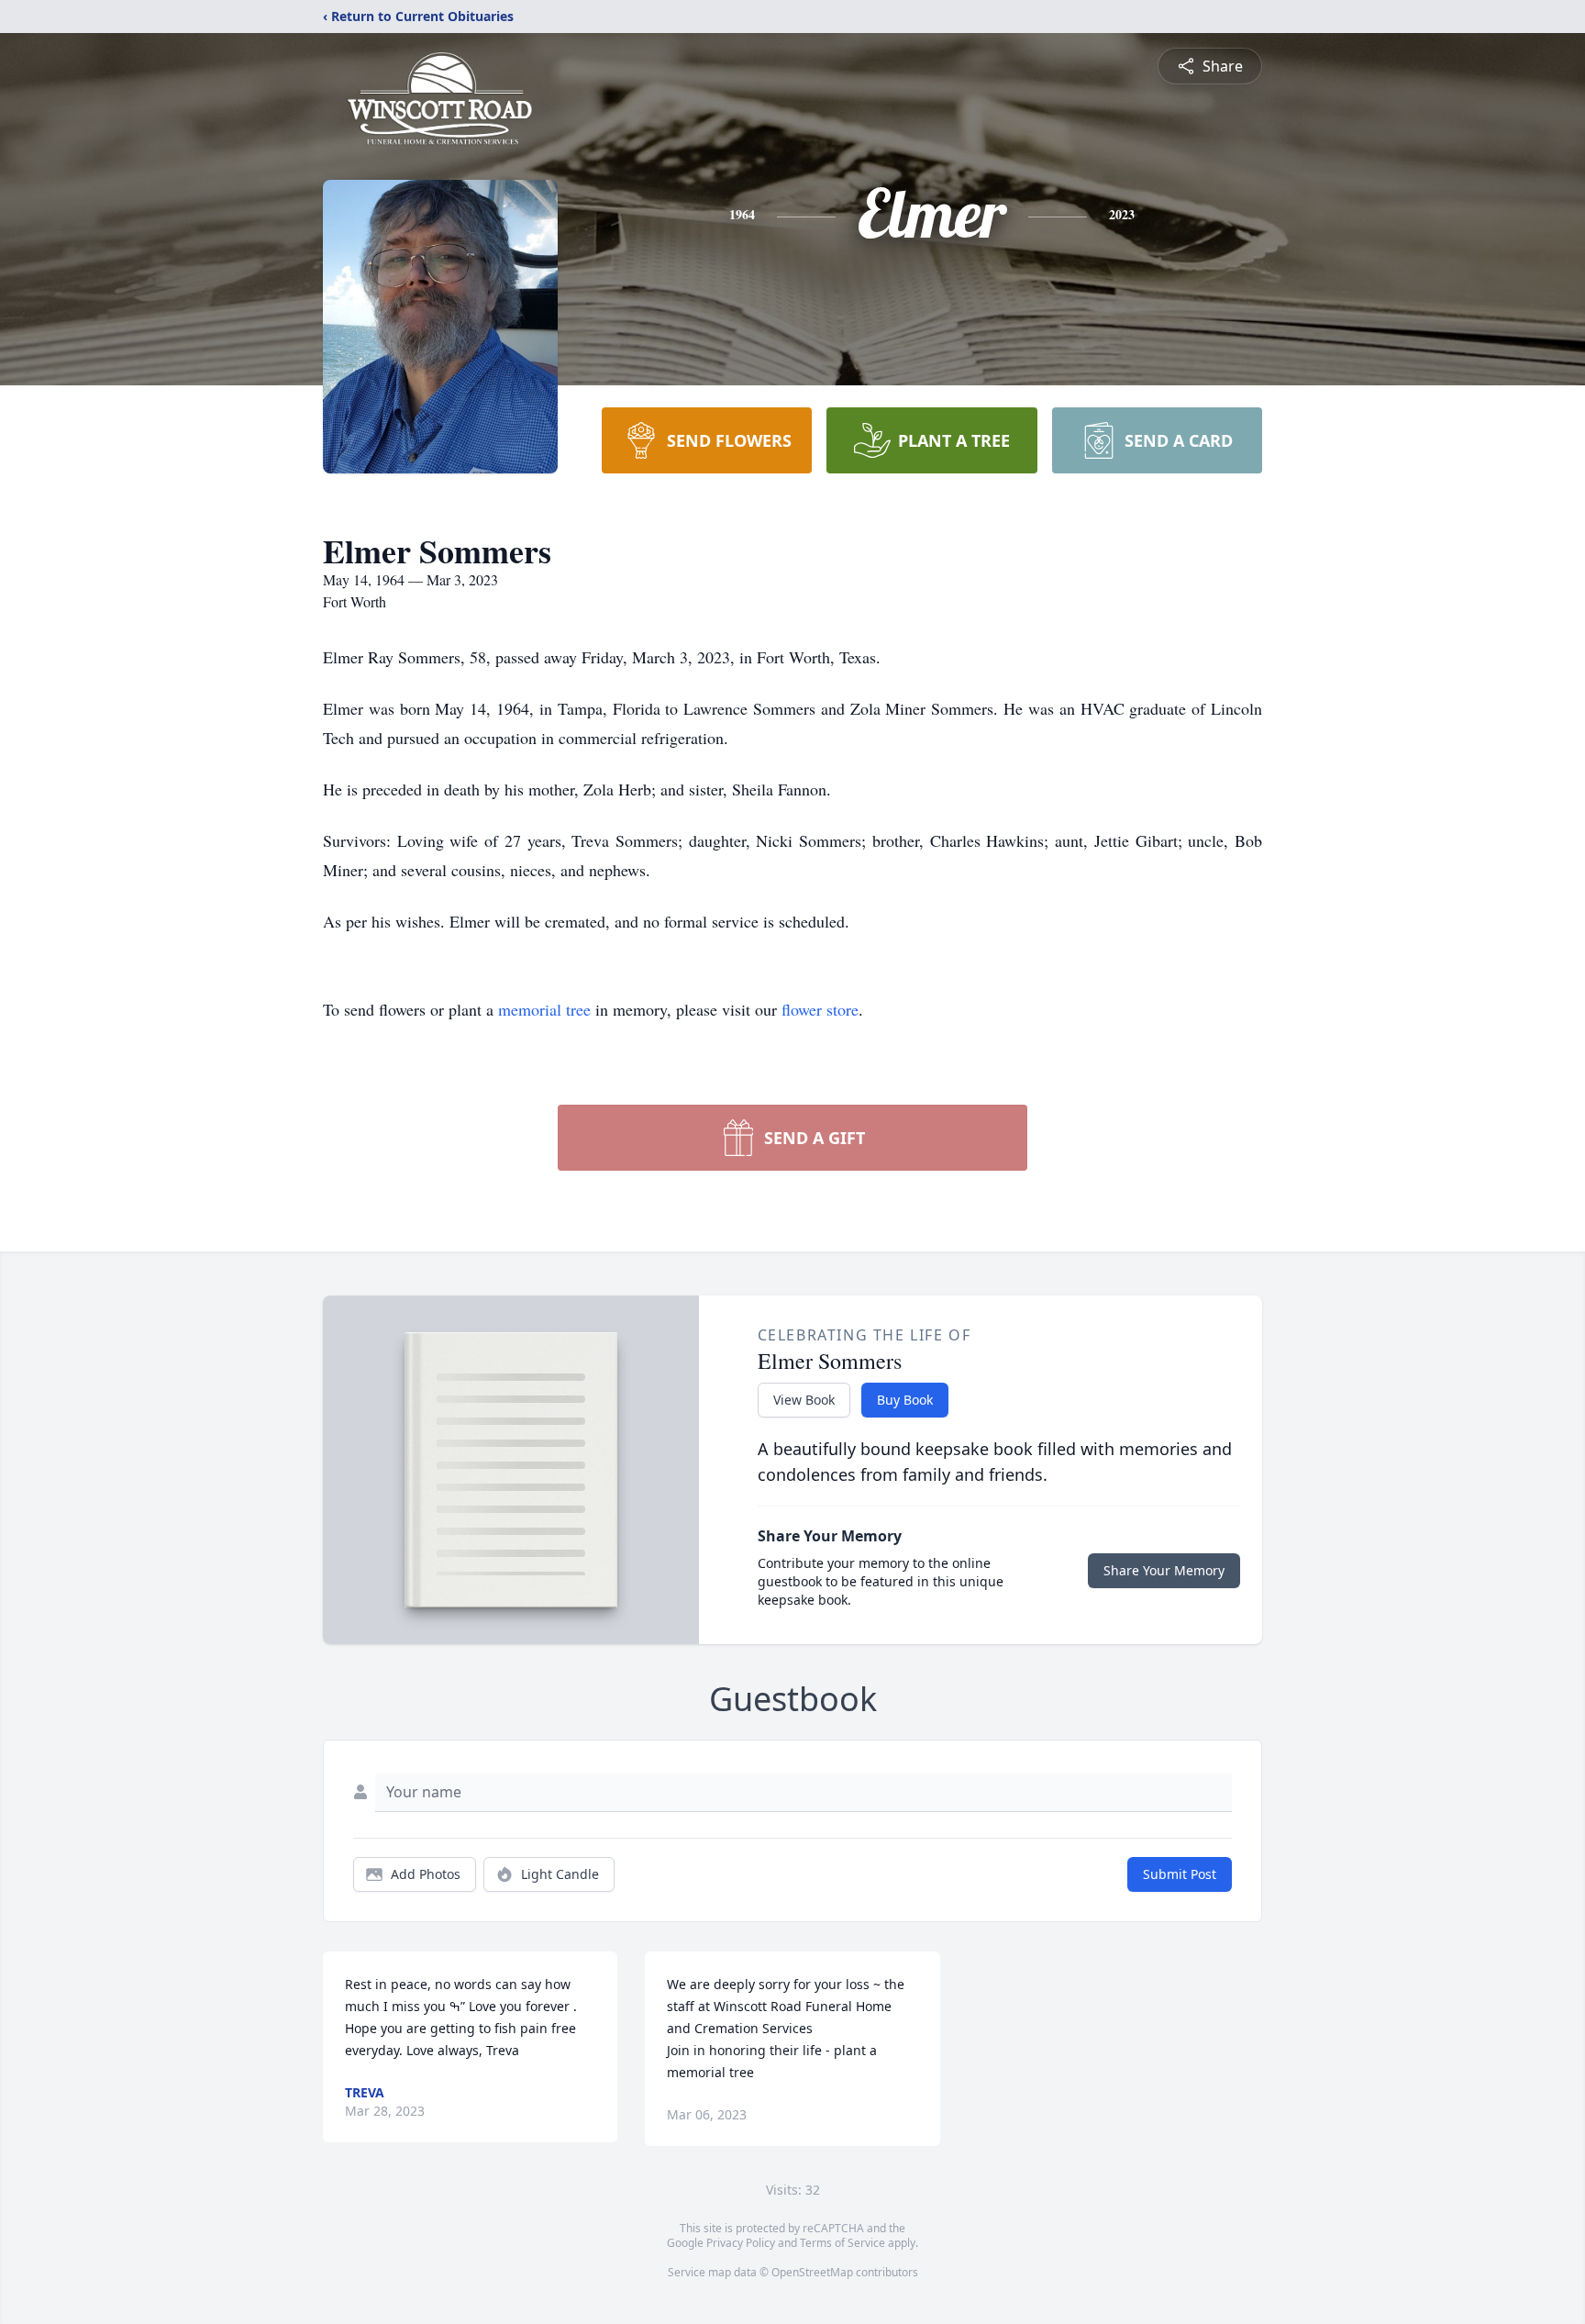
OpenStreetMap (812, 2272)
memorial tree (544, 1009)
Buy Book (905, 1400)
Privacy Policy (741, 2243)
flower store (820, 1009)
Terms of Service (842, 2243)
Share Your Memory (1164, 1570)
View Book (804, 1400)
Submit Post (1180, 1874)
